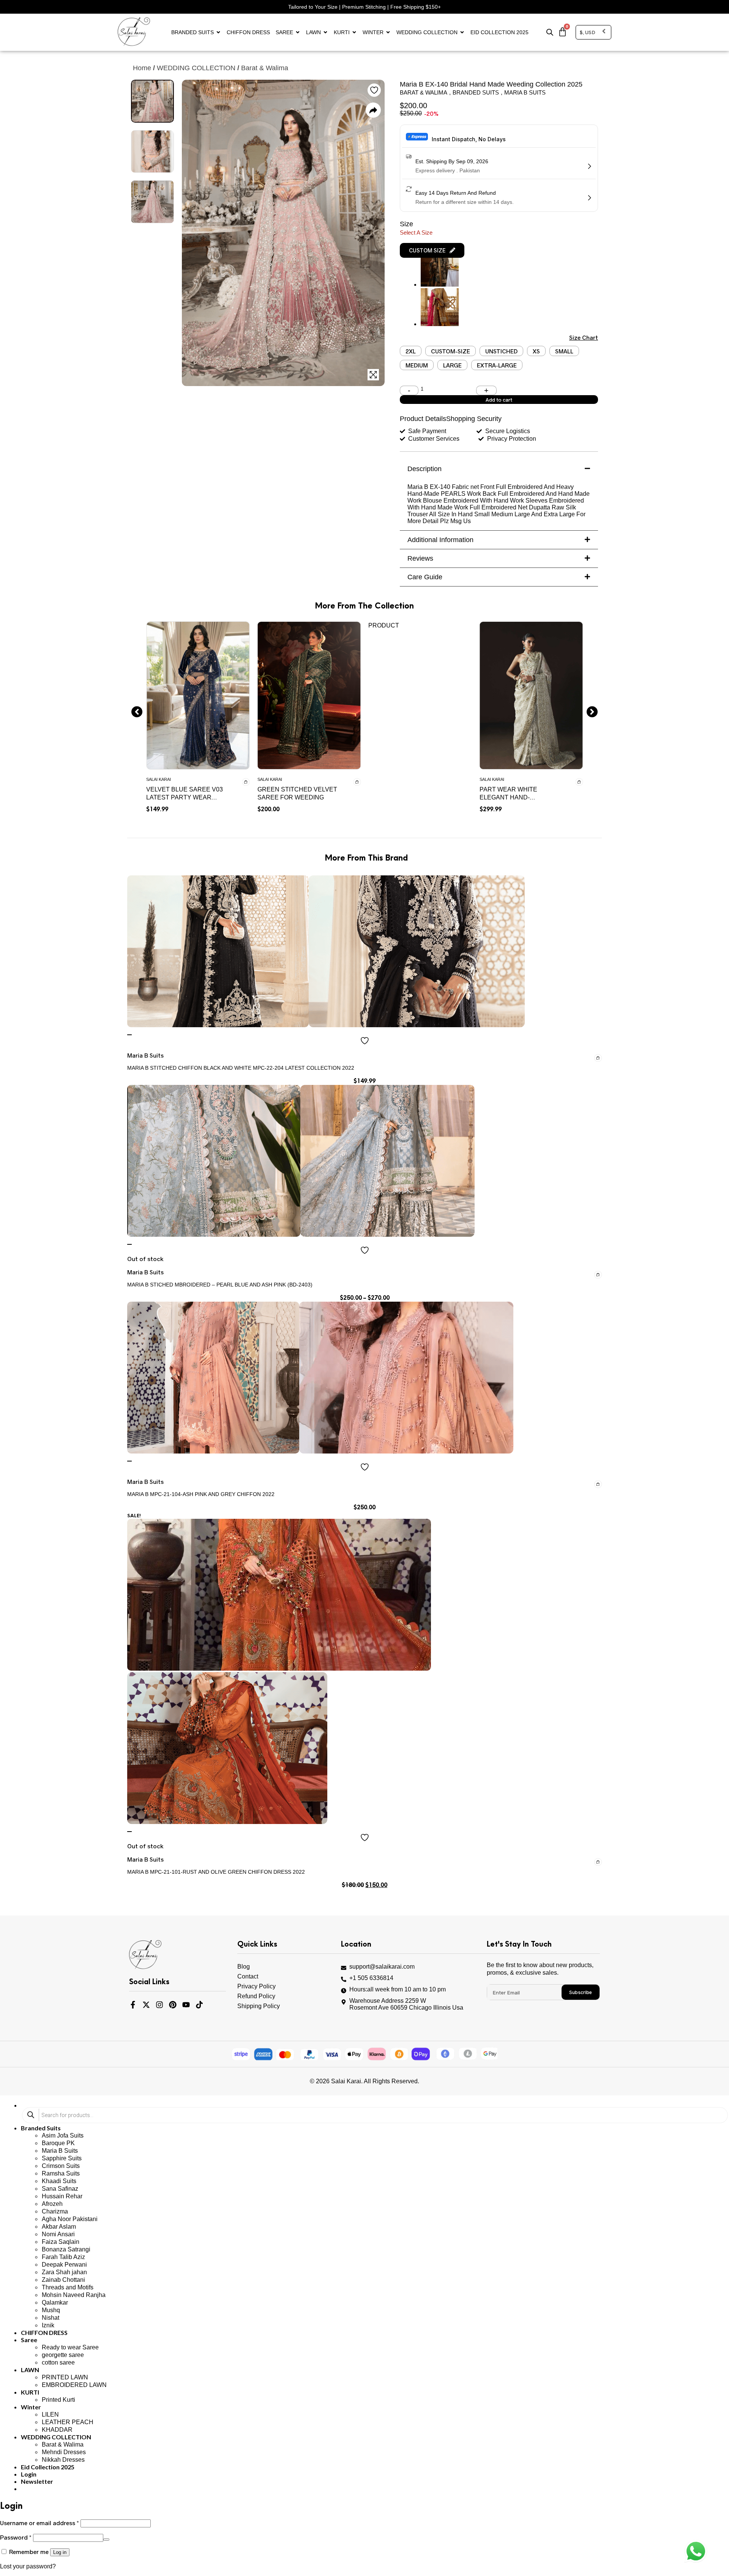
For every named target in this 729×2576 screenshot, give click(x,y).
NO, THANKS (439, 1389)
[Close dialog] (503, 1168)
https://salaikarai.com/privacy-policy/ (423, 1337)
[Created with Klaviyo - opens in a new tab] (364, 1413)
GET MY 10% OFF (439, 1365)
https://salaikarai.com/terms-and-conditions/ (432, 1345)
